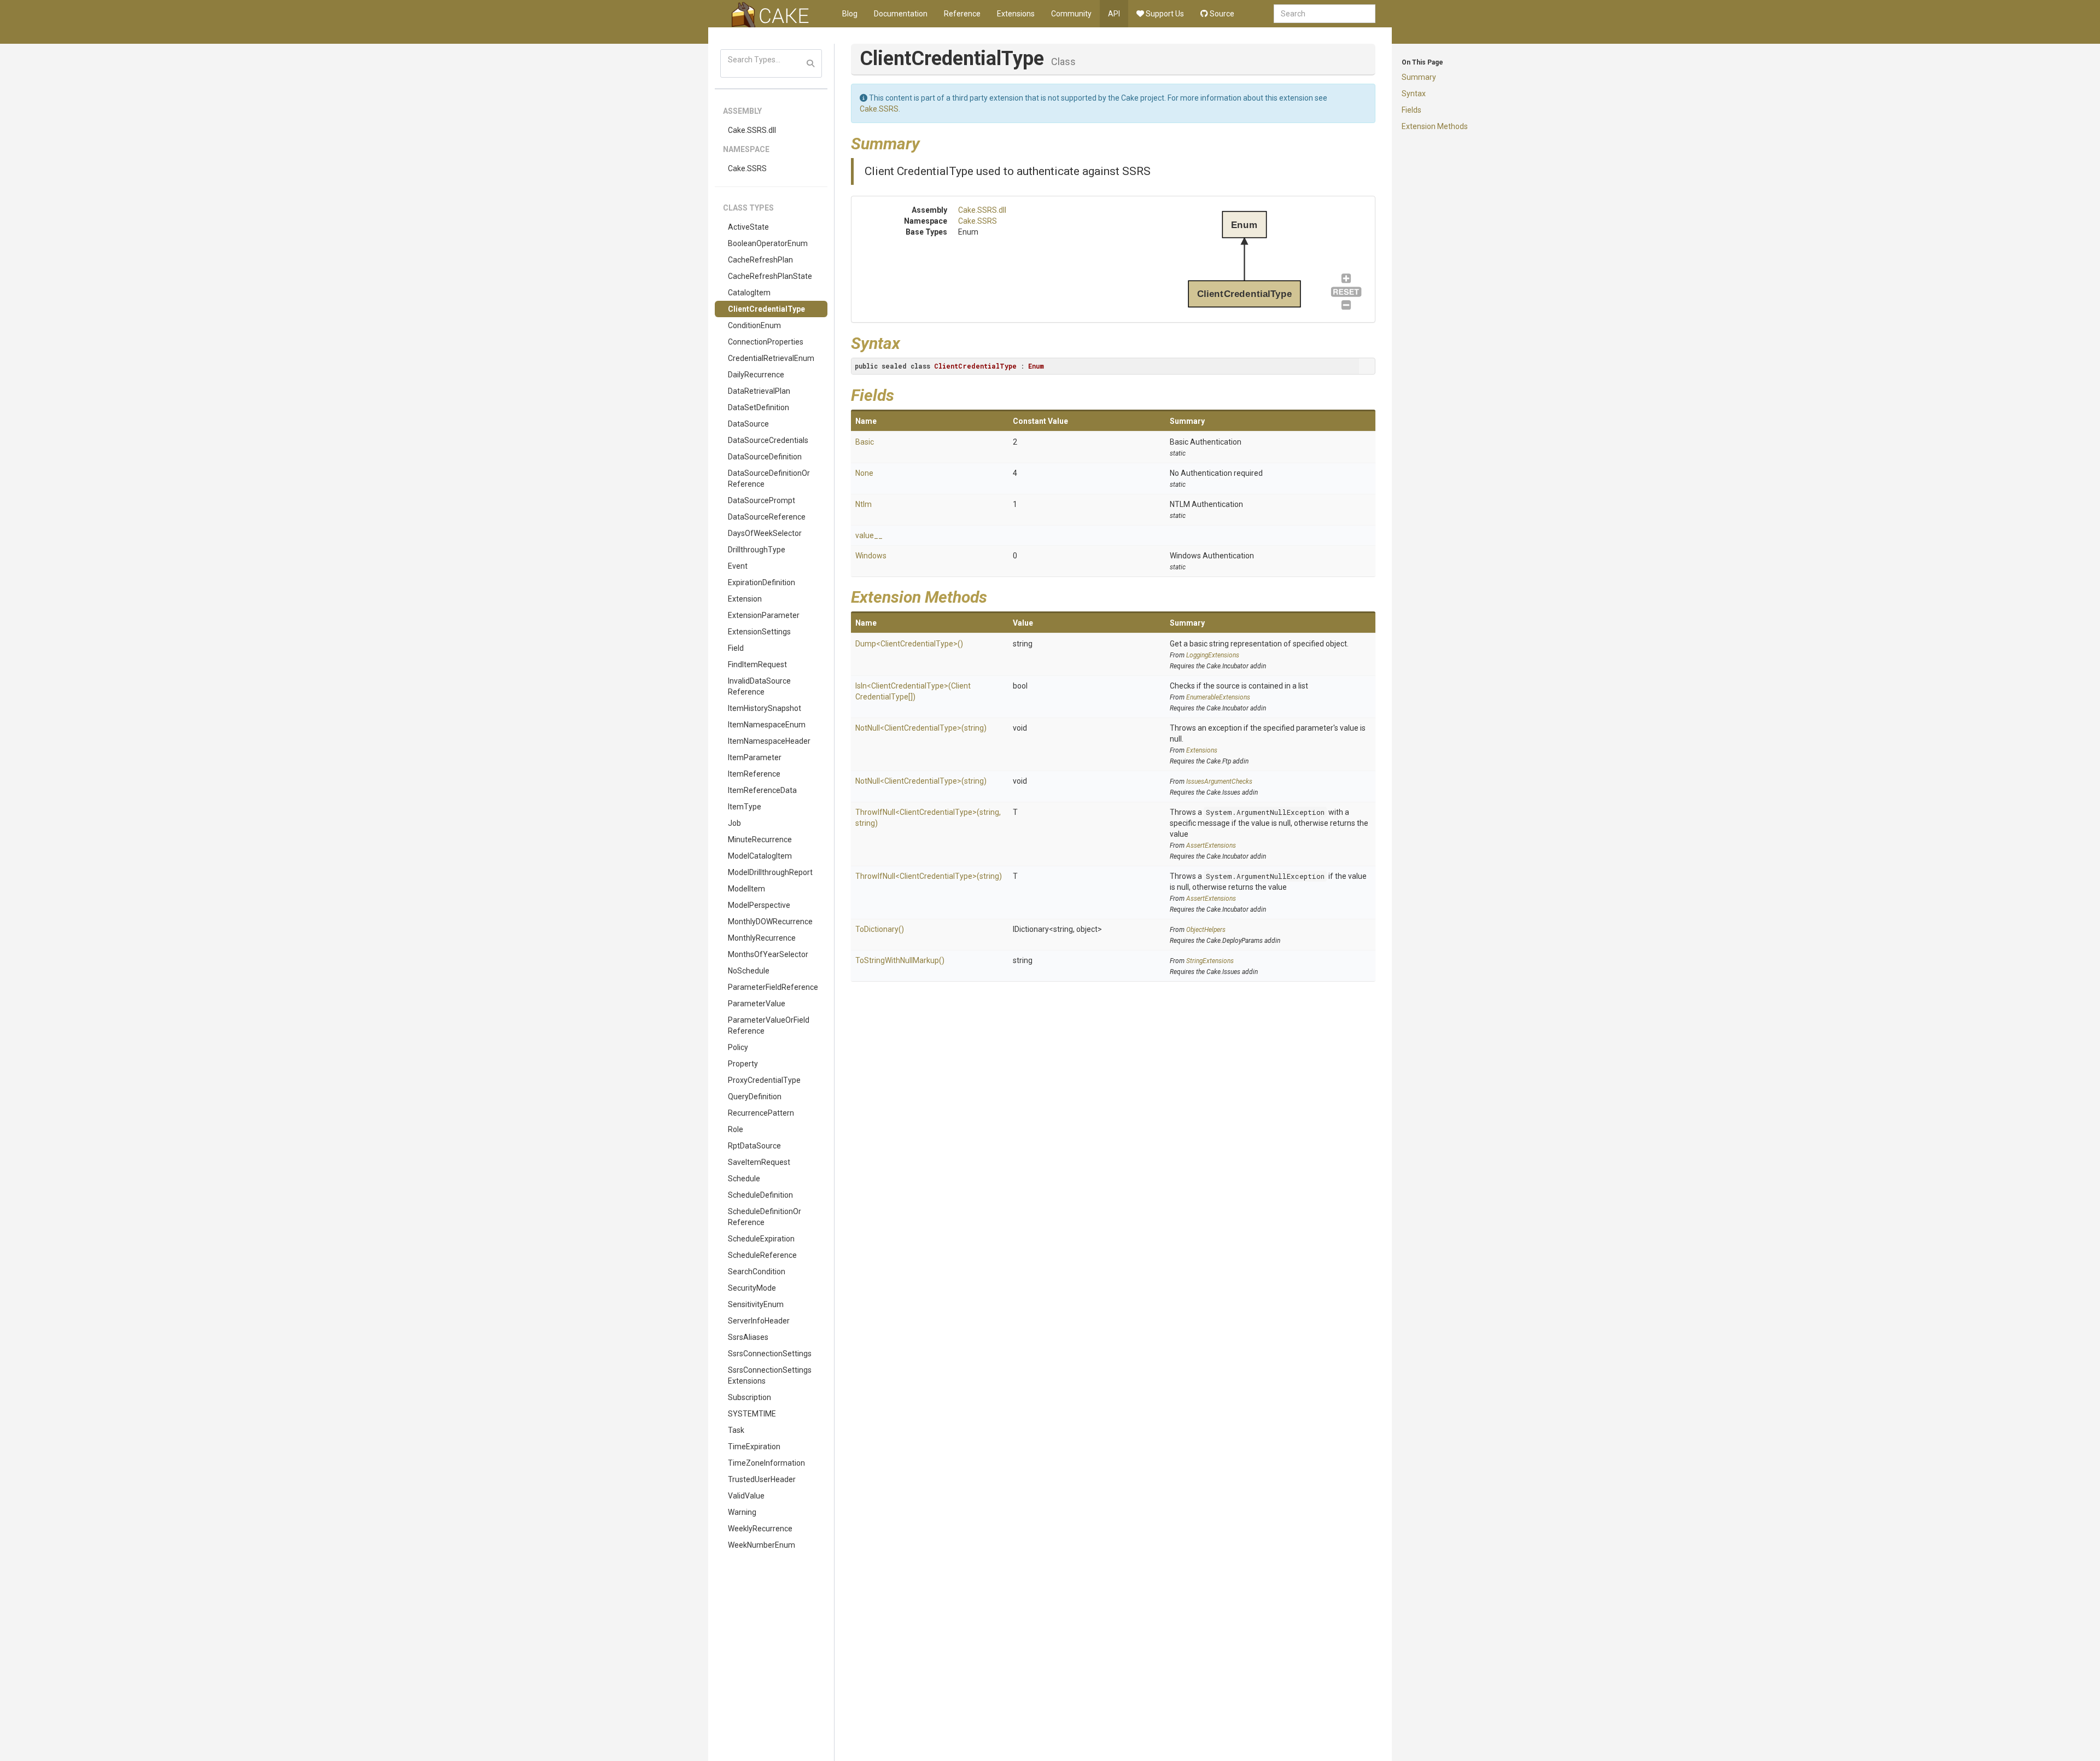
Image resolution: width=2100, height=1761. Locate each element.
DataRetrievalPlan (759, 391)
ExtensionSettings (759, 632)
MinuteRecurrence (760, 839)
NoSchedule (749, 971)
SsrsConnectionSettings (770, 1354)
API (1114, 14)
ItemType (745, 807)
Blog (850, 14)
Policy (738, 1047)
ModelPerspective (759, 905)
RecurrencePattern (761, 1113)
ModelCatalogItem (760, 856)
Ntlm (864, 504)
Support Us (1164, 14)
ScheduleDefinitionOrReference (765, 1217)
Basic (865, 442)
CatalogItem (749, 293)
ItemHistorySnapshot (765, 708)
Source (1221, 14)
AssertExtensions (1211, 845)
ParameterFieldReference (773, 987)
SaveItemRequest (759, 1162)
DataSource (748, 424)
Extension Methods (1435, 126)
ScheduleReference (762, 1255)
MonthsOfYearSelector (768, 954)
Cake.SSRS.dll (752, 130)
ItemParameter (755, 757)
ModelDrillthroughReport (770, 872)
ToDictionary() (880, 929)
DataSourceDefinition (765, 457)
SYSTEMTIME (752, 1414)
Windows (871, 556)
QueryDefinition (755, 1097)
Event (738, 566)
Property (743, 1064)
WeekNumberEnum (762, 1545)
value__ (869, 535)
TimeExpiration (754, 1447)
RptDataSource (754, 1146)
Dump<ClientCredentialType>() (909, 644)
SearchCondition (757, 1272)
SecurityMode (752, 1288)
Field (736, 648)
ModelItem (746, 889)
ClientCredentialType (766, 309)
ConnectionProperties (766, 342)
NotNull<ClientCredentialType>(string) (921, 728)
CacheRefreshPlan (760, 260)
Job (734, 823)
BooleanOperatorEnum (768, 243)
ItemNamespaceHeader (769, 741)
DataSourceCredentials (768, 440)
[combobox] (1325, 14)
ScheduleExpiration (761, 1239)
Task (736, 1430)
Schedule (744, 1179)
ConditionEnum (754, 325)
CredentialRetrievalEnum (771, 358)
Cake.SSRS (747, 168)
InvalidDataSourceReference (759, 686)
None (864, 473)
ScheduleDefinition (760, 1195)
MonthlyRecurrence (762, 938)
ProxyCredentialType (764, 1080)
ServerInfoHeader (759, 1321)
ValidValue (746, 1496)
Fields (1411, 110)
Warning (742, 1512)
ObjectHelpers (1206, 930)
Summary (1419, 77)
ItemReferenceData (762, 790)
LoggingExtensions (1213, 655)
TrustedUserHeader (762, 1479)
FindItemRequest (757, 664)
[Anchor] (928, 142)
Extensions (1016, 14)
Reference (962, 14)
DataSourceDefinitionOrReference (769, 479)
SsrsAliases (748, 1337)
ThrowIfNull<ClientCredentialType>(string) (929, 876)
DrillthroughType (757, 550)
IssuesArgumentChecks (1219, 782)
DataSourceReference (767, 517)
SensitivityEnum (756, 1304)
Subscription (749, 1397)
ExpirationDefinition (762, 582)
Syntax (1414, 94)
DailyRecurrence (756, 375)
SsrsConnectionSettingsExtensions (770, 1375)
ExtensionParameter (764, 615)
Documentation (901, 14)
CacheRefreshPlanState (770, 276)
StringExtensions (1210, 961)
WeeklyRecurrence (760, 1529)
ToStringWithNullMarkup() (900, 960)
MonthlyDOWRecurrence (770, 922)
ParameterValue (757, 1004)
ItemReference (754, 774)
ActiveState (748, 227)
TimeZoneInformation (766, 1463)
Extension (745, 599)
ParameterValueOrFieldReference (769, 1025)
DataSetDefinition (759, 407)
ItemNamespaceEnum (767, 725)
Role (736, 1129)
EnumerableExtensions (1218, 697)
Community (1071, 14)
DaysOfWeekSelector (765, 533)
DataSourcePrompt (762, 500)
